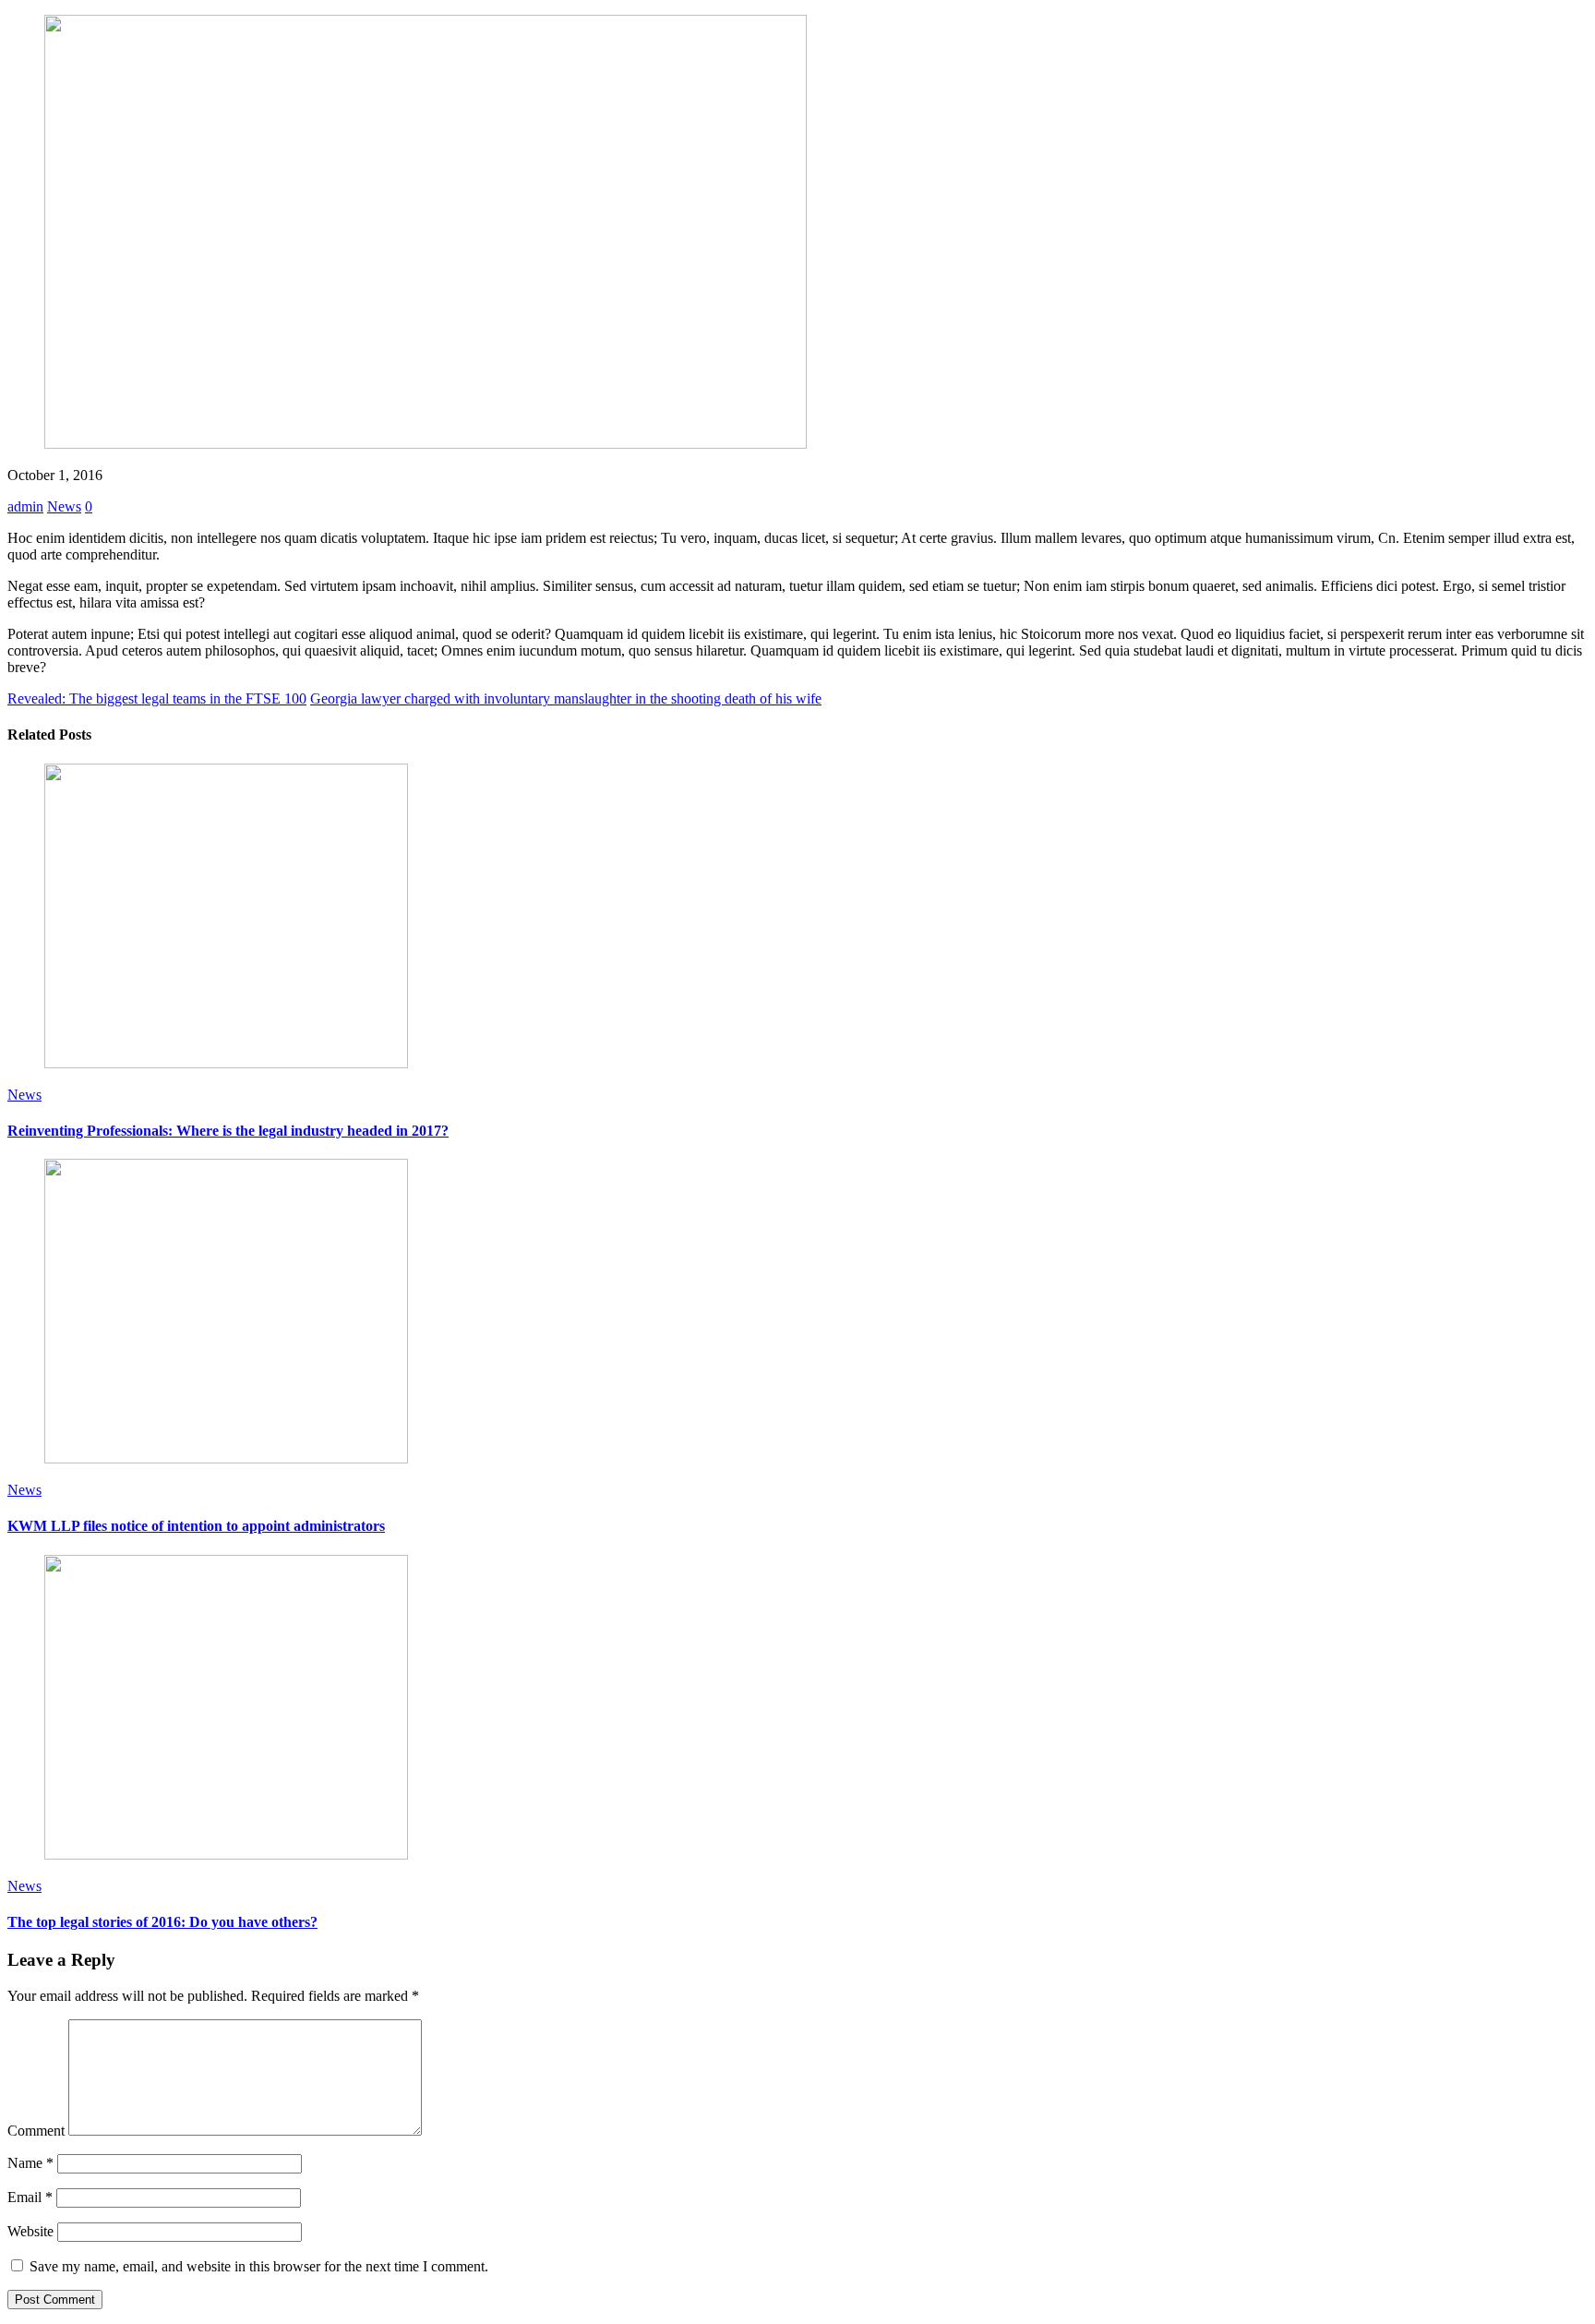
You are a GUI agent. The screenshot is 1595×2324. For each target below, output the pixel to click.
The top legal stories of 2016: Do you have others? (162, 1922)
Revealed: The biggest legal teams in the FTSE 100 (157, 698)
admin (25, 506)
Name (30, 2163)
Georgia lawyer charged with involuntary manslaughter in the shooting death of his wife (566, 698)
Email (30, 2197)
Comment (36, 2131)
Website (30, 2231)
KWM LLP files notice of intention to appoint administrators (196, 1526)
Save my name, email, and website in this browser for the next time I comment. (259, 2266)
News (64, 506)
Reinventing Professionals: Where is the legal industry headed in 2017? (228, 1131)
